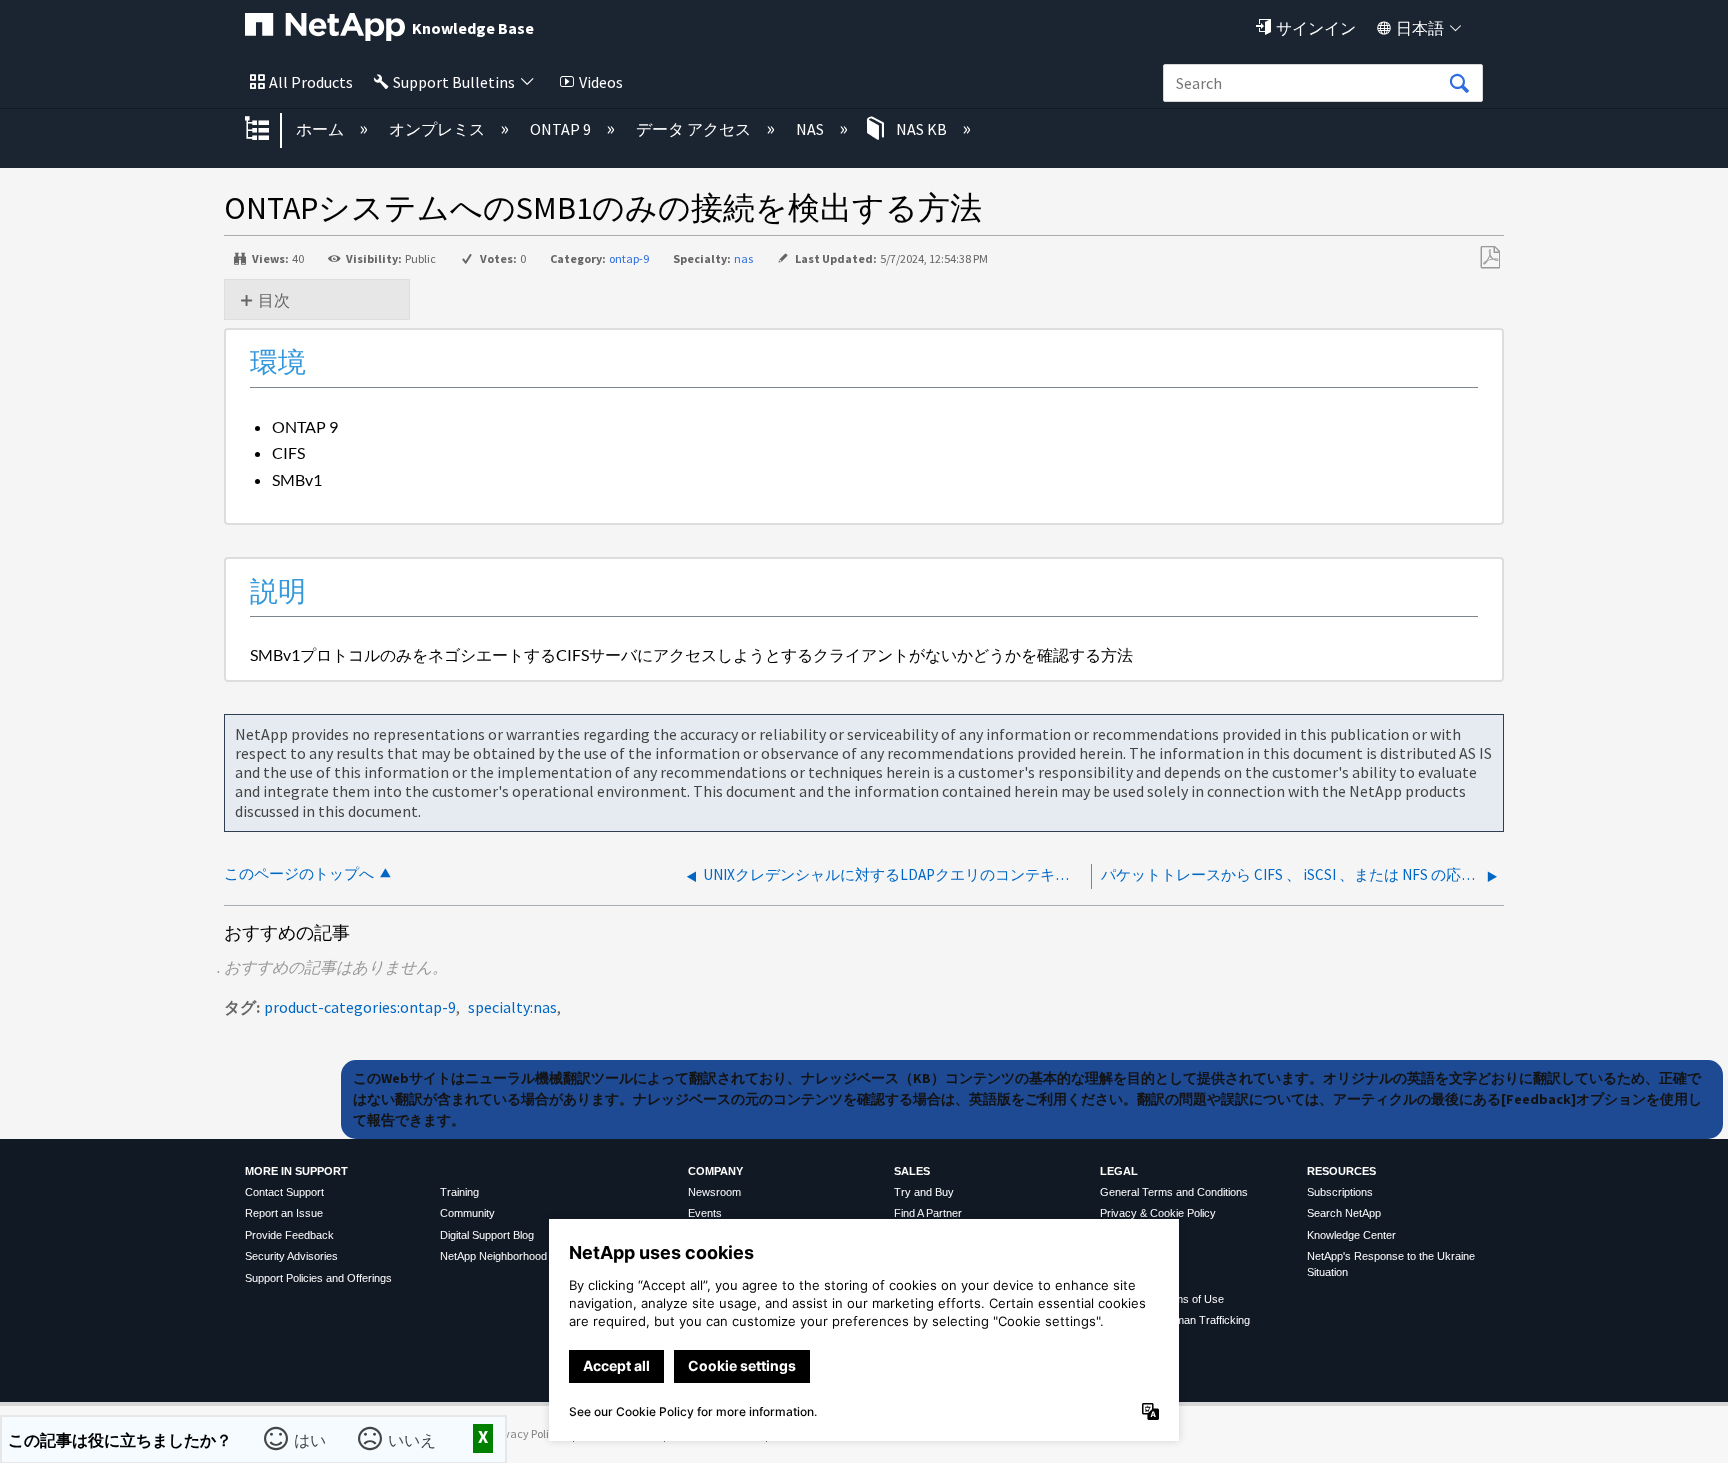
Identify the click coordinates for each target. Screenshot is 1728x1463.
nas (743, 258)
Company (715, 1171)
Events (705, 1213)
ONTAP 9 (562, 129)
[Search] (1459, 84)
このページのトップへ (299, 873)
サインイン (1316, 28)
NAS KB (921, 129)
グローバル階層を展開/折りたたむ (270, 130)
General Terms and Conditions (1174, 1192)
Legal (1119, 1171)
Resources (1341, 1171)
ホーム (321, 129)
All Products (311, 82)
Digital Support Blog (487, 1235)
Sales (912, 1171)
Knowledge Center (1351, 1235)
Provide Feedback (289, 1235)
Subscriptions (1340, 1192)
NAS (811, 129)
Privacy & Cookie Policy (1158, 1213)
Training (459, 1192)
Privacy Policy (526, 1433)
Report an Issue (284, 1213)
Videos (601, 82)
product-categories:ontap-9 (360, 1007)
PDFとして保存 (1489, 258)
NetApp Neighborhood (493, 1256)
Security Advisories (291, 1256)
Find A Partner (928, 1213)
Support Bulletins (454, 82)
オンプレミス (438, 129)
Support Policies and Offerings (318, 1278)
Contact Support (284, 1192)
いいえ (413, 1439)
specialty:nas (512, 1007)
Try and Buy (924, 1192)
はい (311, 1439)
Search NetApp (1344, 1213)
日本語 (1420, 28)
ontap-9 (629, 258)
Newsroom (714, 1192)
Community (467, 1213)
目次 (274, 300)
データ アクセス (695, 129)
